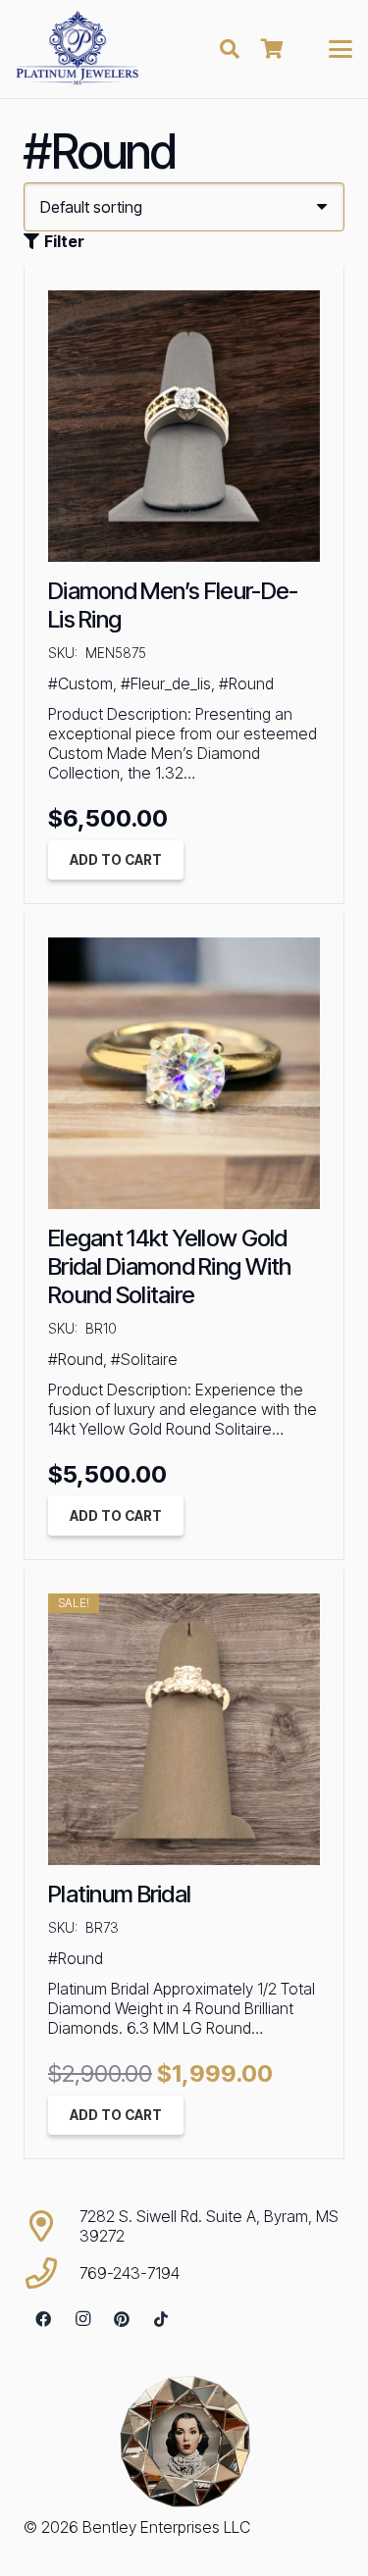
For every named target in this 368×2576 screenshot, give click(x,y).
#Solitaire (144, 1359)
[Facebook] (43, 2319)
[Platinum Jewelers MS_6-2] (77, 49)
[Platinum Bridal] (184, 1729)
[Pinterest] (122, 2319)
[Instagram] (82, 2319)
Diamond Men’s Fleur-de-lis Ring (173, 605)
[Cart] (273, 49)
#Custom (80, 683)
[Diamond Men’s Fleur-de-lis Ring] (184, 426)
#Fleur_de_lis (166, 683)
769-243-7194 (130, 2273)
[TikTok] (161, 2319)
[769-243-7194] (52, 2273)
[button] (230, 49)
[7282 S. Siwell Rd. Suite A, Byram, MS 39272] (52, 2226)
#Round (246, 683)
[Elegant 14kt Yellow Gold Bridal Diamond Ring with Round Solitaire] (184, 1073)
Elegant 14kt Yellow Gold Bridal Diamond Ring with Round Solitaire (170, 1266)
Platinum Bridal (119, 1894)
